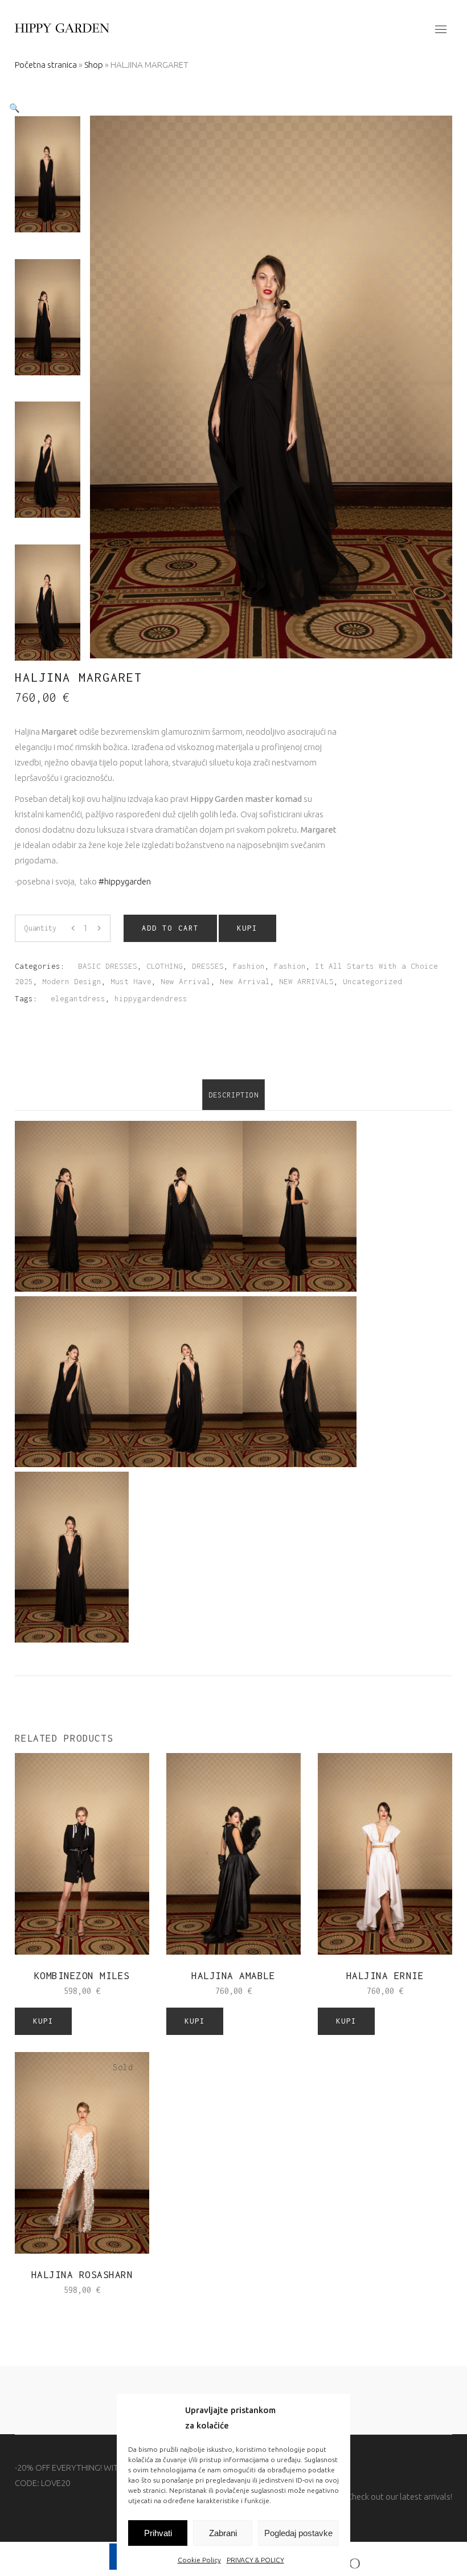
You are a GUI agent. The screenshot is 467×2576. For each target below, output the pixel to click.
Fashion (249, 966)
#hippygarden (125, 881)
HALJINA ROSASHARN (82, 2275)
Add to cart (170, 928)
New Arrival (186, 981)
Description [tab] (233, 1095)
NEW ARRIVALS (306, 981)
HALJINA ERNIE (385, 1976)
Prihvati (158, 2533)
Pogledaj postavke (298, 2533)
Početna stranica (46, 65)
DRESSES (208, 966)
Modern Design (72, 981)
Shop (94, 65)
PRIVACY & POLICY (255, 2560)
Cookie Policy (199, 2560)
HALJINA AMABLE (233, 1976)
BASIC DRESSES (108, 966)
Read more (59, 2289)
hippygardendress (151, 998)
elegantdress (78, 998)
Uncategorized (372, 981)
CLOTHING (165, 966)
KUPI (247, 928)
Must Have (131, 981)
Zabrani (223, 2533)
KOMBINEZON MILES (82, 1976)
